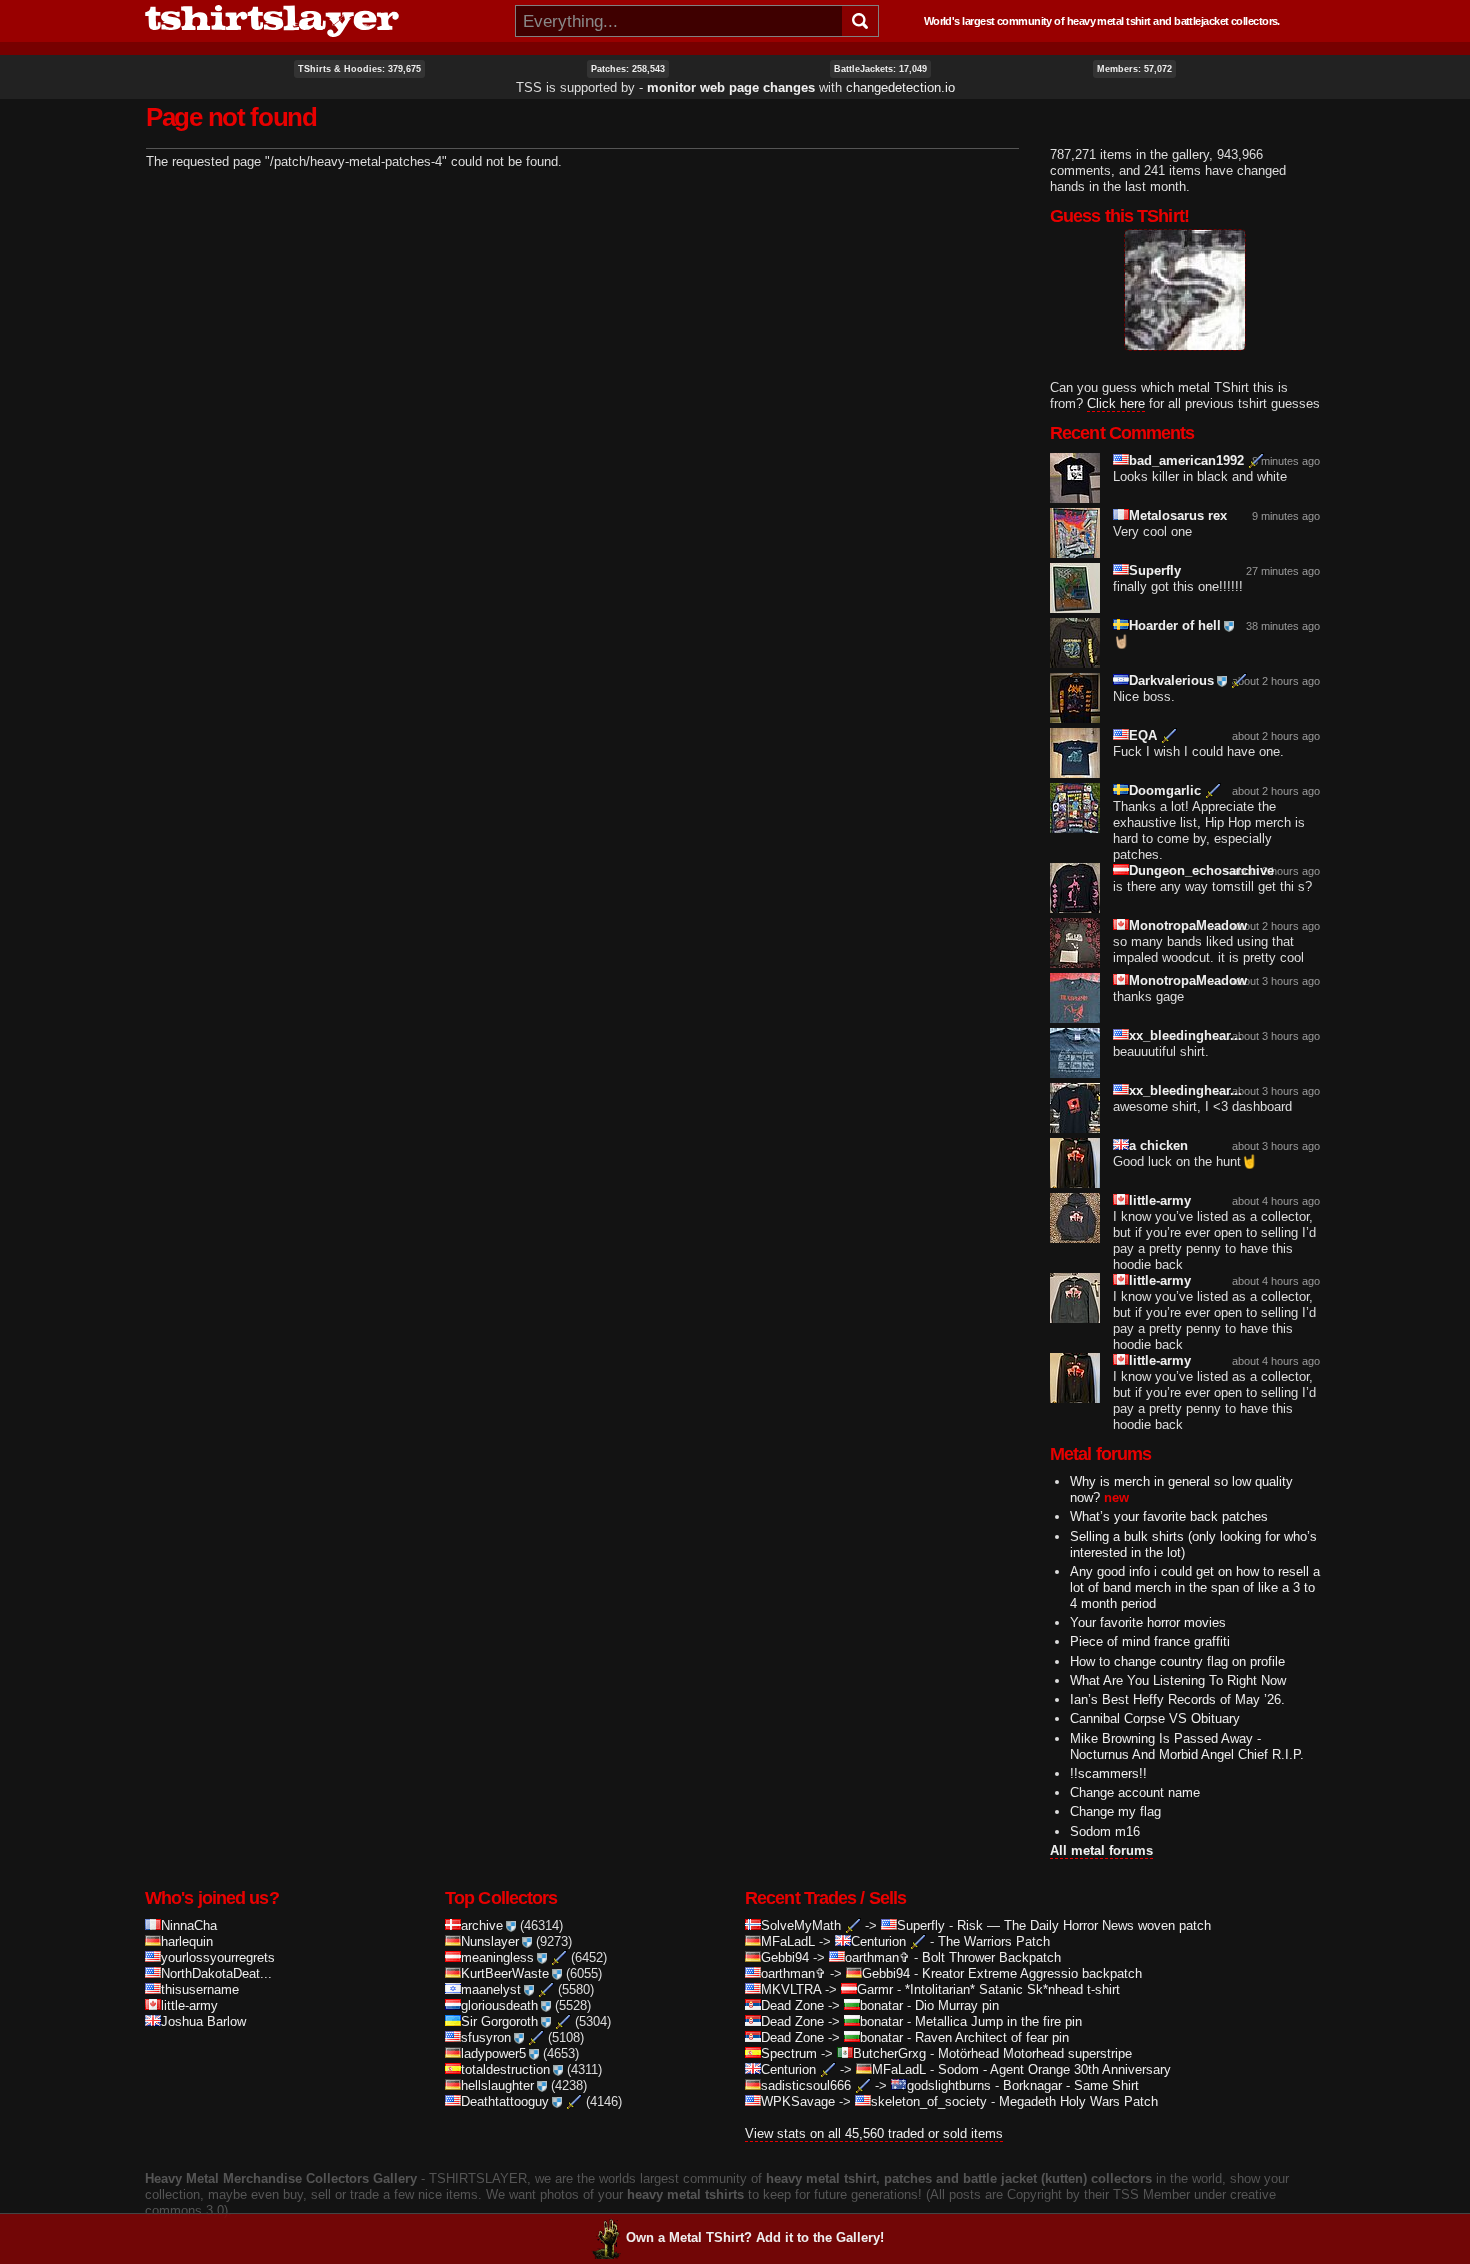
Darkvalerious (1171, 680)
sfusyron (486, 2037)
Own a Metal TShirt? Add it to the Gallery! (755, 2237)
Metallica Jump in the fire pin (998, 2021)
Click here (1116, 403)
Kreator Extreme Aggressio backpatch (1032, 1973)
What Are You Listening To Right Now (1178, 1680)
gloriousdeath (499, 2005)
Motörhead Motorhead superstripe (1035, 2053)
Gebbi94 (785, 1957)
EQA (1143, 735)
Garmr (875, 1989)
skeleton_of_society (929, 2101)
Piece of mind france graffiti (1150, 1641)
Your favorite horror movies (1148, 1622)
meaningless (497, 1957)
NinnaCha (189, 1925)
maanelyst (491, 1989)
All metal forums (1101, 1850)
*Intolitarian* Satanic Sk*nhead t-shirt (1012, 1989)
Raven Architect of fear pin (992, 2037)
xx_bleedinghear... (1185, 1035)
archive (482, 1925)
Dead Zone (792, 2005)
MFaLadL (788, 1941)
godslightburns (949, 2085)
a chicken (1158, 1145)
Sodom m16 (1105, 1831)
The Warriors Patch (994, 1941)
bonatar (881, 2005)
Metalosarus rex (1178, 515)
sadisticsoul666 (806, 2085)
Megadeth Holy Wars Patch (1078, 2101)
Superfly (1155, 570)
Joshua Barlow (203, 2021)
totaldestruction (505, 2069)
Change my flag (1115, 1811)
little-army (1160, 1200)
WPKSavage (798, 2101)
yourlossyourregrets (218, 1957)
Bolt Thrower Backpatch (991, 1957)
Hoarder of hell (1175, 625)
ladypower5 (493, 2053)
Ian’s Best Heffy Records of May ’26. (1177, 1699)
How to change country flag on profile (1177, 1661)
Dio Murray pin (957, 2005)
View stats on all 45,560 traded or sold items (874, 2133)
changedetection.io (900, 87)
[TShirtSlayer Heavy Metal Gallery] (323, 21)
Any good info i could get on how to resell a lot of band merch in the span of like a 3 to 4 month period (1195, 1587)
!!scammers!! (1108, 1773)
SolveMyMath (801, 1925)
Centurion (878, 1941)
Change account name (1135, 1792)
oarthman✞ (877, 1957)
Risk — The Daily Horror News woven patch (1084, 1925)
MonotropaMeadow (1188, 925)
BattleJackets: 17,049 (880, 69)
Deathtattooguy (505, 2101)
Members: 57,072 (1134, 69)
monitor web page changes (731, 87)
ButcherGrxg (889, 2053)
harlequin (187, 1941)
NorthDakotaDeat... (216, 1973)
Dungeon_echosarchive (1201, 870)
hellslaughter (497, 2085)
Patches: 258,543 (628, 69)
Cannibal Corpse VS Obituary (1155, 1718)
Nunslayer (490, 1941)
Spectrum (789, 2053)
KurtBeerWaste (505, 1973)
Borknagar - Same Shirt (1071, 2085)
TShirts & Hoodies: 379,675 (359, 69)
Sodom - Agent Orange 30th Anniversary (1054, 2069)
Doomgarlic (1165, 790)
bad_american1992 (1186, 460)
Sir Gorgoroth (499, 2021)
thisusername (200, 1989)
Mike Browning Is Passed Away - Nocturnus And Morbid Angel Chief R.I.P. (1187, 1746)
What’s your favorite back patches (1169, 1516)
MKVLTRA (791, 1989)
